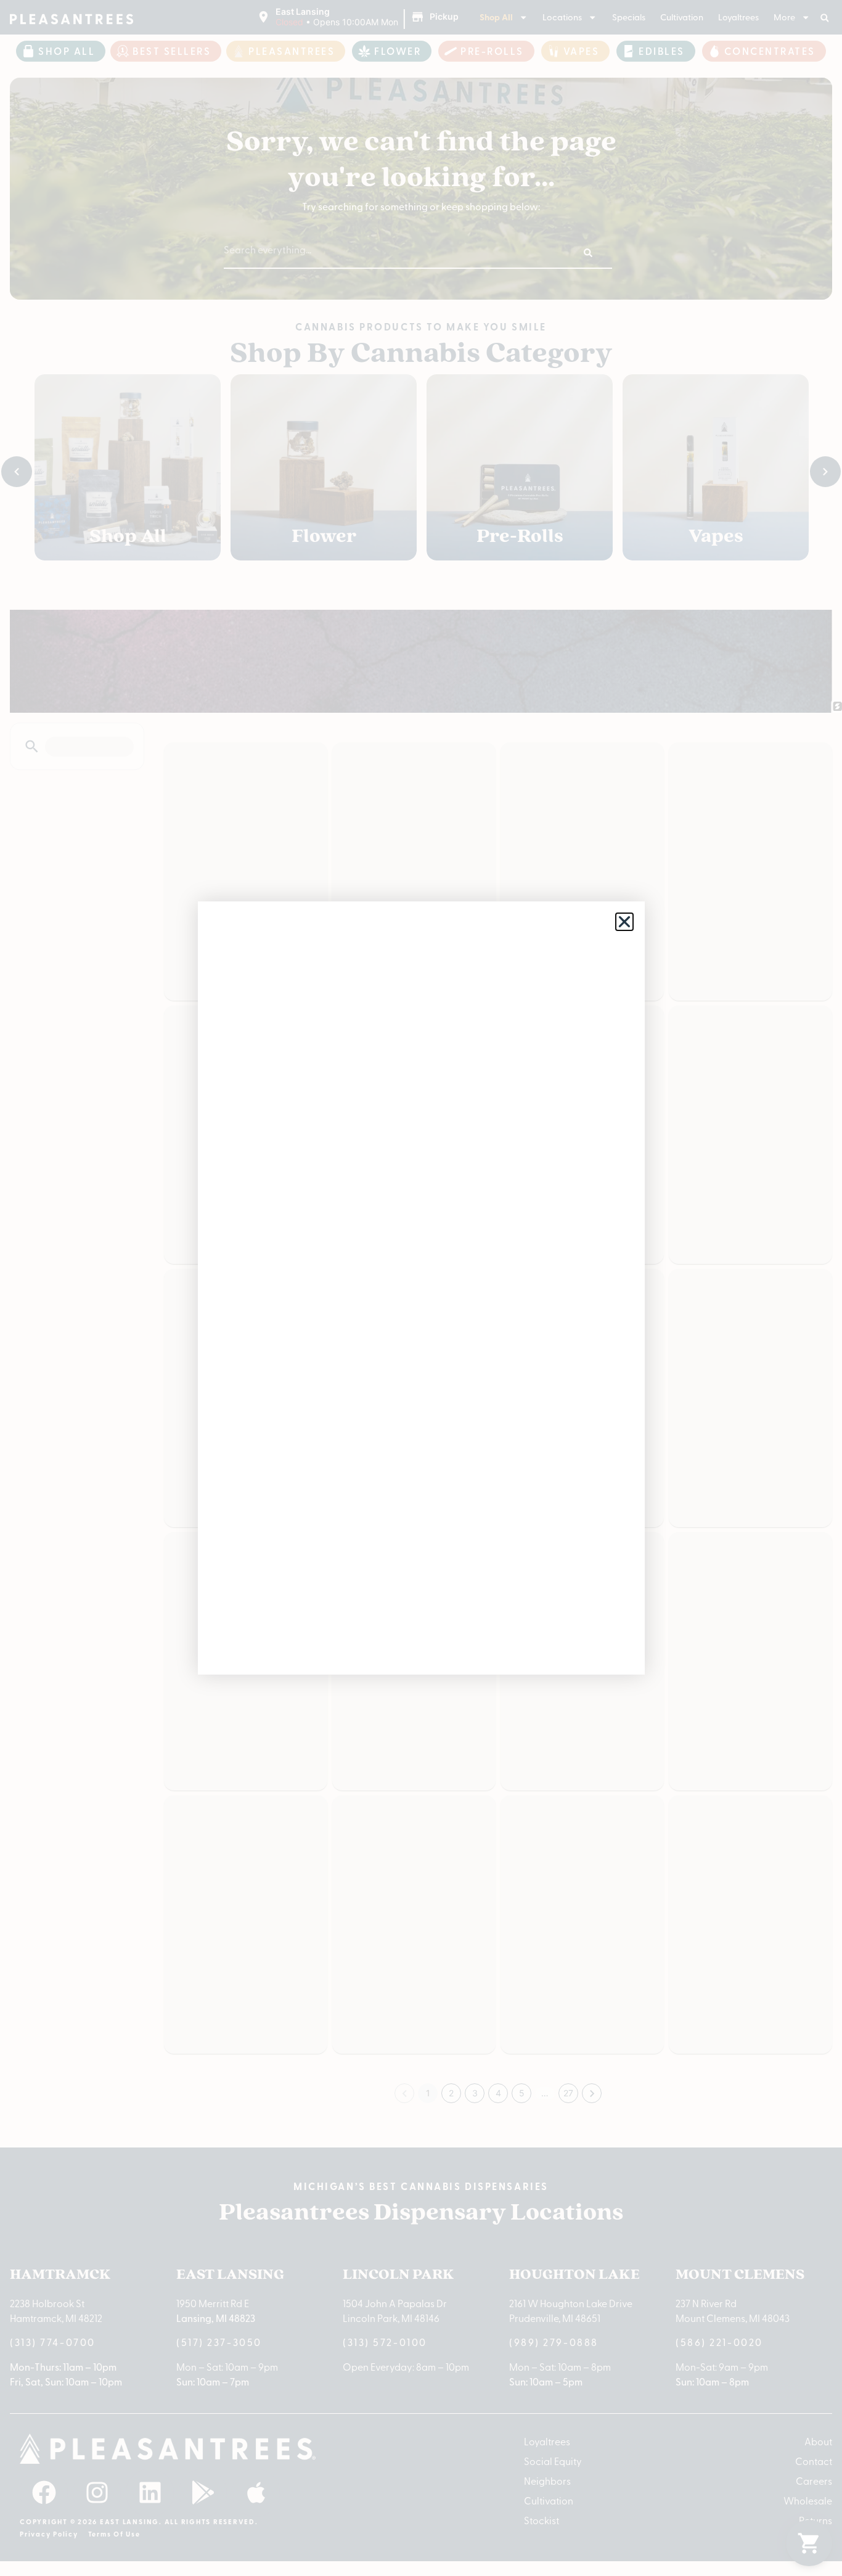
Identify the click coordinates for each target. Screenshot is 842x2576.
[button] (624, 922)
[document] (421, 1288)
